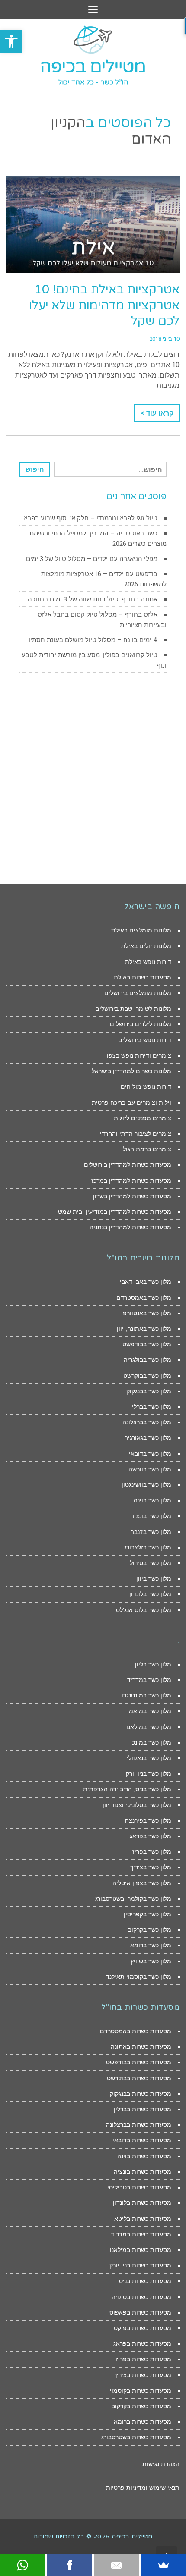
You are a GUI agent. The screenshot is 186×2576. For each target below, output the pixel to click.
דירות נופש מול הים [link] (146, 1086)
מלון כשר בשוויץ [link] (151, 1961)
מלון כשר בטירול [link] (151, 1563)
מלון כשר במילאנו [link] (149, 1727)
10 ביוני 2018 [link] (164, 339)
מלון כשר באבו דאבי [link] (146, 1282)
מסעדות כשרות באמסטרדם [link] (136, 2031)
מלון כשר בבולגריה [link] (148, 1360)
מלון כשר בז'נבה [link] (151, 1532)
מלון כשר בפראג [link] (151, 1836)
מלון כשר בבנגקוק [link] (149, 1391)
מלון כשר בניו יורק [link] (149, 1773)
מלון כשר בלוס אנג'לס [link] (144, 1610)
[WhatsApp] (23, 2565)
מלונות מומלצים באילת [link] (141, 930)
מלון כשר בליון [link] (153, 1664)
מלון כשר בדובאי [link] (150, 1454)
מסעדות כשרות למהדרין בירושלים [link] (128, 1165)
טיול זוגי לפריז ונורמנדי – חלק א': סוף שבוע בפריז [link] (91, 518)
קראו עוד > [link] (157, 413)
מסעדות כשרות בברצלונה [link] (139, 2125)
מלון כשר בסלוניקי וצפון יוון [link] (137, 1805)
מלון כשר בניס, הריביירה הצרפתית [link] (127, 1789)
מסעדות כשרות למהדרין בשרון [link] (132, 1196)
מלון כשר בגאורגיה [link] (148, 1438)
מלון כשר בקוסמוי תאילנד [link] (139, 1977)
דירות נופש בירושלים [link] (145, 1040)
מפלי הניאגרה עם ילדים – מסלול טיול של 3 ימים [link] (92, 558)
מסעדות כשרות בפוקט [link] (143, 2328)
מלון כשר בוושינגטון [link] (146, 1485)
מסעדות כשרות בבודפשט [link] (139, 2062)
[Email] (117, 2565)
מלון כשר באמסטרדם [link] (144, 1297)
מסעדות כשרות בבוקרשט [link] (139, 2078)
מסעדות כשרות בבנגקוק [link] (141, 2094)
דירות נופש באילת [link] (148, 962)
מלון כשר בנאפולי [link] (149, 1758)
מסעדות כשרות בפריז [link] (144, 2359)
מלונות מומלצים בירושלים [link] (138, 993)
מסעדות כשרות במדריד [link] (141, 2234)
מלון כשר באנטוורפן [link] (146, 1313)
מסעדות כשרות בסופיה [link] (141, 2297)
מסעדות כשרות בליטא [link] (143, 2219)
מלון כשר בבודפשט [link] (147, 1344)
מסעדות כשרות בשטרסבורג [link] (136, 2437)
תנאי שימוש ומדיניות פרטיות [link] (143, 2488)
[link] (11, 41)
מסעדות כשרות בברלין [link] (143, 2109)
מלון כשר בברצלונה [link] (147, 1422)
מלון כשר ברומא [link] (151, 1945)
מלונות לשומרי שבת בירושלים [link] (133, 1008)
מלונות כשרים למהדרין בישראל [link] (131, 1071)
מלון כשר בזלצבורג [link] (148, 1547)
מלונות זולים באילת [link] (146, 946)
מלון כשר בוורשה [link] (150, 1469)
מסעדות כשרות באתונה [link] (141, 2047)
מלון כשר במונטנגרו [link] (146, 1695)
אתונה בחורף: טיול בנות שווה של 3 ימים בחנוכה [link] (93, 599)
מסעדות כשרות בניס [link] (145, 2281)
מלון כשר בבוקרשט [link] (147, 1376)
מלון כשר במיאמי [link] (149, 1711)
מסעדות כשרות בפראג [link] (142, 2343)
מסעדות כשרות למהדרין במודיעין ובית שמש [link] (115, 1212)
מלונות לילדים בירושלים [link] (141, 1024)
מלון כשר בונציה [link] (151, 1516)
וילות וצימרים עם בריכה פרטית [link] (131, 1102)
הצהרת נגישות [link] (161, 2464)
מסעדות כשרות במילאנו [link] (141, 2250)
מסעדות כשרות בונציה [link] (143, 2172)
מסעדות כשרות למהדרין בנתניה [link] (130, 1227)
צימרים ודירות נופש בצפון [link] (138, 1055)
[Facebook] (70, 2565)
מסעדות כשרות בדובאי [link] (142, 2140)
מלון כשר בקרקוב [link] (150, 1930)
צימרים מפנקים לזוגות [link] (143, 1118)
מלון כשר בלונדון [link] (150, 1594)
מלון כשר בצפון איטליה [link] (142, 1883)
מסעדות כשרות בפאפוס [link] (140, 2312)
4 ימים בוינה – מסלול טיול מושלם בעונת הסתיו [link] (93, 639)
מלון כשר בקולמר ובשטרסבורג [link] (133, 1899)
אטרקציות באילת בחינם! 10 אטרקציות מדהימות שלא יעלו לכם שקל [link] (104, 305)
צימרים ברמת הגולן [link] (146, 1149)
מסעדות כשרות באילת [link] (143, 977)
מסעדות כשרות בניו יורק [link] (140, 2265)
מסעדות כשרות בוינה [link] (144, 2156)
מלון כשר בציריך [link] (151, 1867)
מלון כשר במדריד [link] (149, 1680)
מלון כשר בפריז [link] (152, 1852)
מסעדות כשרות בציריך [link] (143, 2375)
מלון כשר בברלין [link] (151, 1407)
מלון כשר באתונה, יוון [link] (144, 1329)
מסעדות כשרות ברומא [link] (143, 2422)
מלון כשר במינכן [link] (151, 1742)
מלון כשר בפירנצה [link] (148, 1820)
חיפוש (35, 469)
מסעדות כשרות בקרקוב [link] (141, 2406)
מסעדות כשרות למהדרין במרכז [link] (131, 1181)
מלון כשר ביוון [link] (154, 1578)
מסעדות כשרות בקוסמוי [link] (141, 2390)
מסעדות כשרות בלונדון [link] (142, 2203)
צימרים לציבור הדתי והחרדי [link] (136, 1134)
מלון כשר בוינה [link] (152, 1500)
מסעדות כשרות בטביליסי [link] (139, 2187)
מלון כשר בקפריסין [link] (148, 1914)
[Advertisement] (93, 778)
